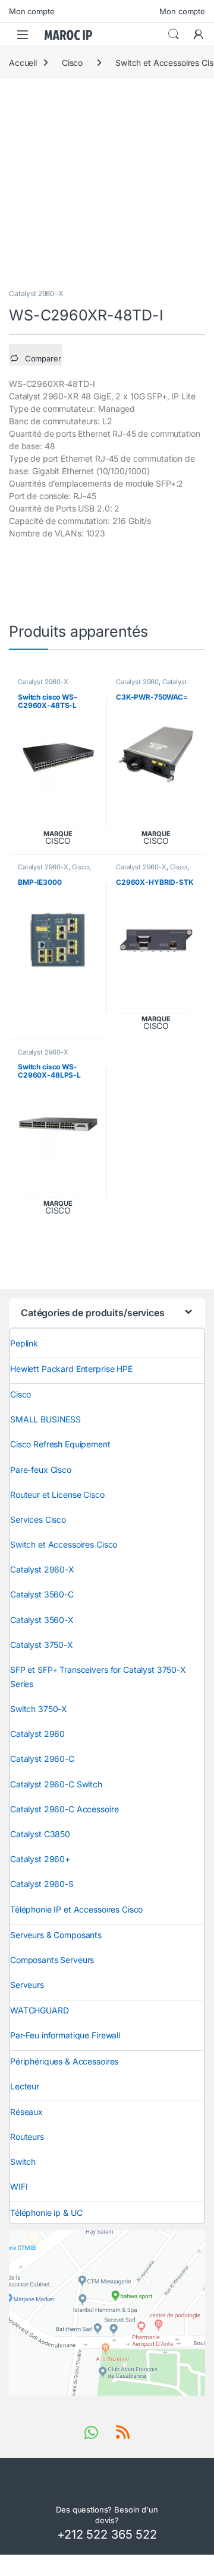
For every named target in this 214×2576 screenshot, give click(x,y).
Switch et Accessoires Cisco (64, 1544)
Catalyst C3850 (40, 1834)
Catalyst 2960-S (42, 1884)
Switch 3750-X (39, 1709)
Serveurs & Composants (56, 1935)
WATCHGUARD (40, 2010)
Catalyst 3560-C (42, 1594)
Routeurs (27, 2137)
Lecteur (25, 2086)
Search (174, 34)
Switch (23, 2162)
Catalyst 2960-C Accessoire (64, 1809)
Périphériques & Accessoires (64, 2061)
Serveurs (27, 1985)
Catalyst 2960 (137, 682)
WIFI (19, 2186)
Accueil (23, 63)
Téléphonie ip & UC (46, 2213)
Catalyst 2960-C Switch (56, 1784)
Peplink (24, 1343)
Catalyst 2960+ (40, 1859)
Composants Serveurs (52, 1960)
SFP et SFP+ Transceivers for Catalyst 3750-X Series (98, 1677)
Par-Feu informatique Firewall (65, 2035)
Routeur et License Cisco (57, 1495)
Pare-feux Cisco (41, 1470)
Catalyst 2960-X (36, 293)
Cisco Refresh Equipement (60, 1444)
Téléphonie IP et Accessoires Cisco (76, 1909)
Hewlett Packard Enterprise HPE (71, 1369)
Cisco (72, 63)
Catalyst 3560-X (42, 1620)
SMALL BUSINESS (45, 1419)
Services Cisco (38, 1519)
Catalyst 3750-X (42, 1645)
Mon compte (32, 11)
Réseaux (26, 2112)
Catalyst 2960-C (42, 1759)
